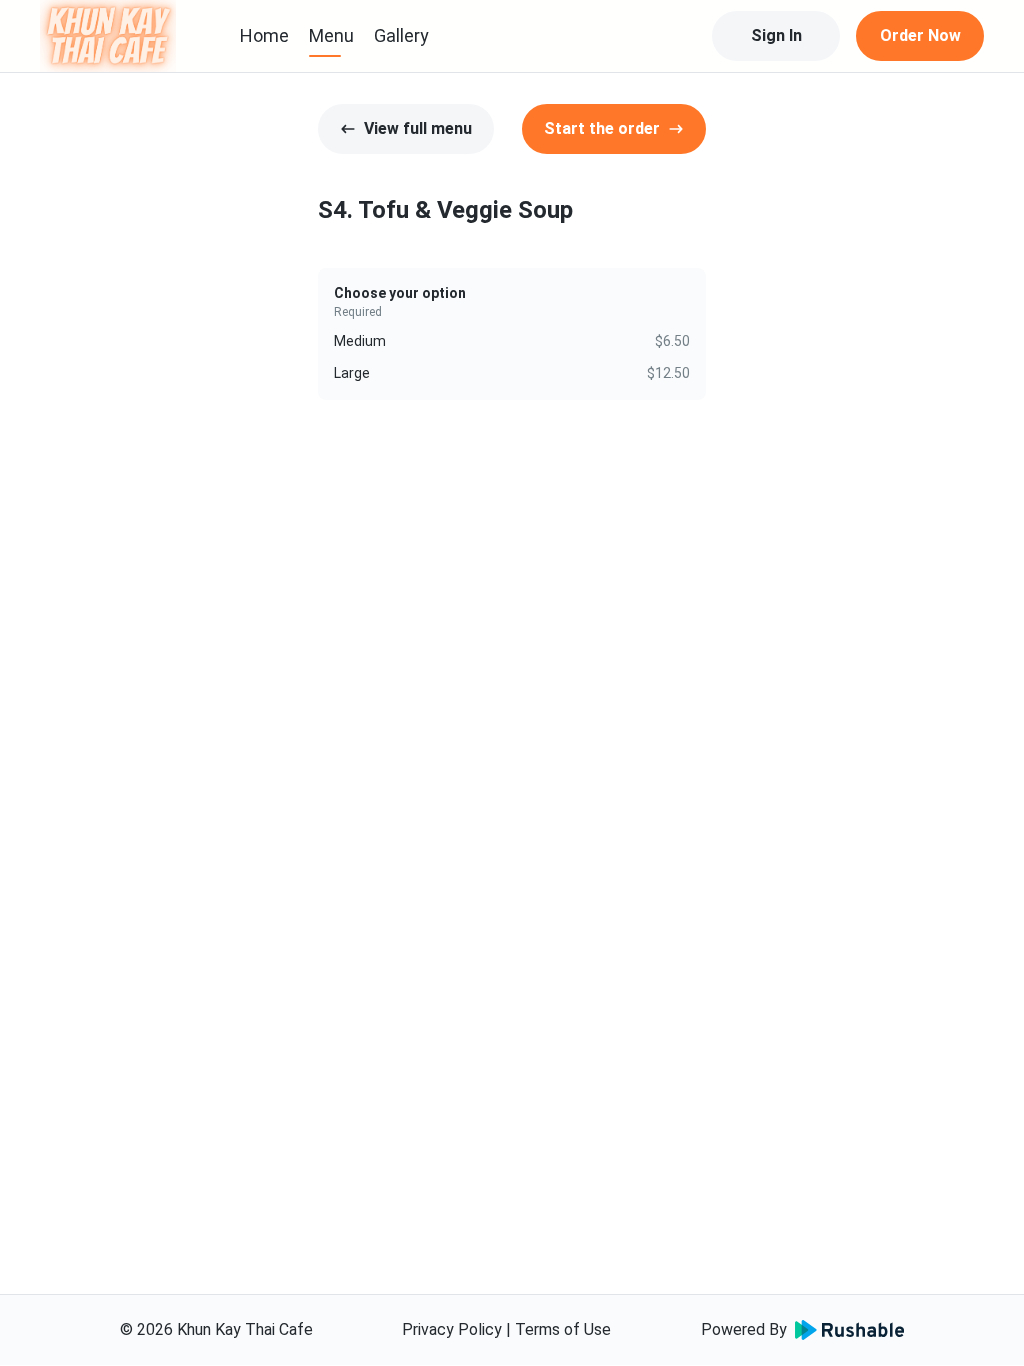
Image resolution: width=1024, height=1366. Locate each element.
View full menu (418, 128)
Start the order (602, 128)
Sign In (776, 35)
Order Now (920, 35)
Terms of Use (563, 1329)
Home (264, 35)
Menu (331, 35)
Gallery (401, 35)
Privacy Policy (452, 1329)
